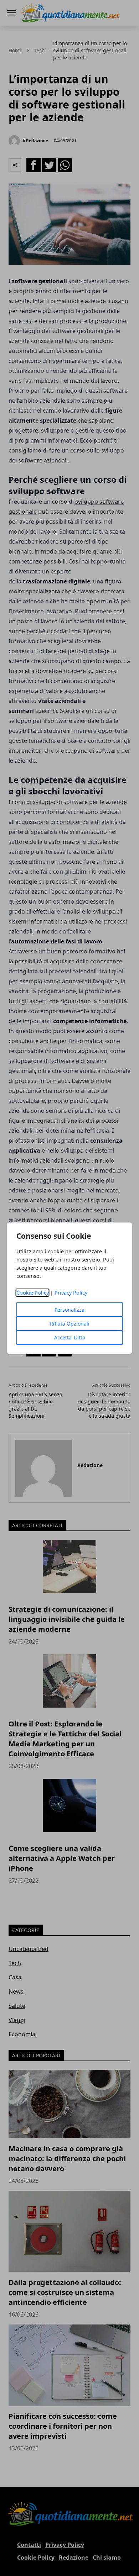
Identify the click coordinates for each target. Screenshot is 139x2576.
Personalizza (69, 1310)
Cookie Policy (33, 1293)
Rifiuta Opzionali (70, 1324)
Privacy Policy (71, 1293)
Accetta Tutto (70, 1337)
